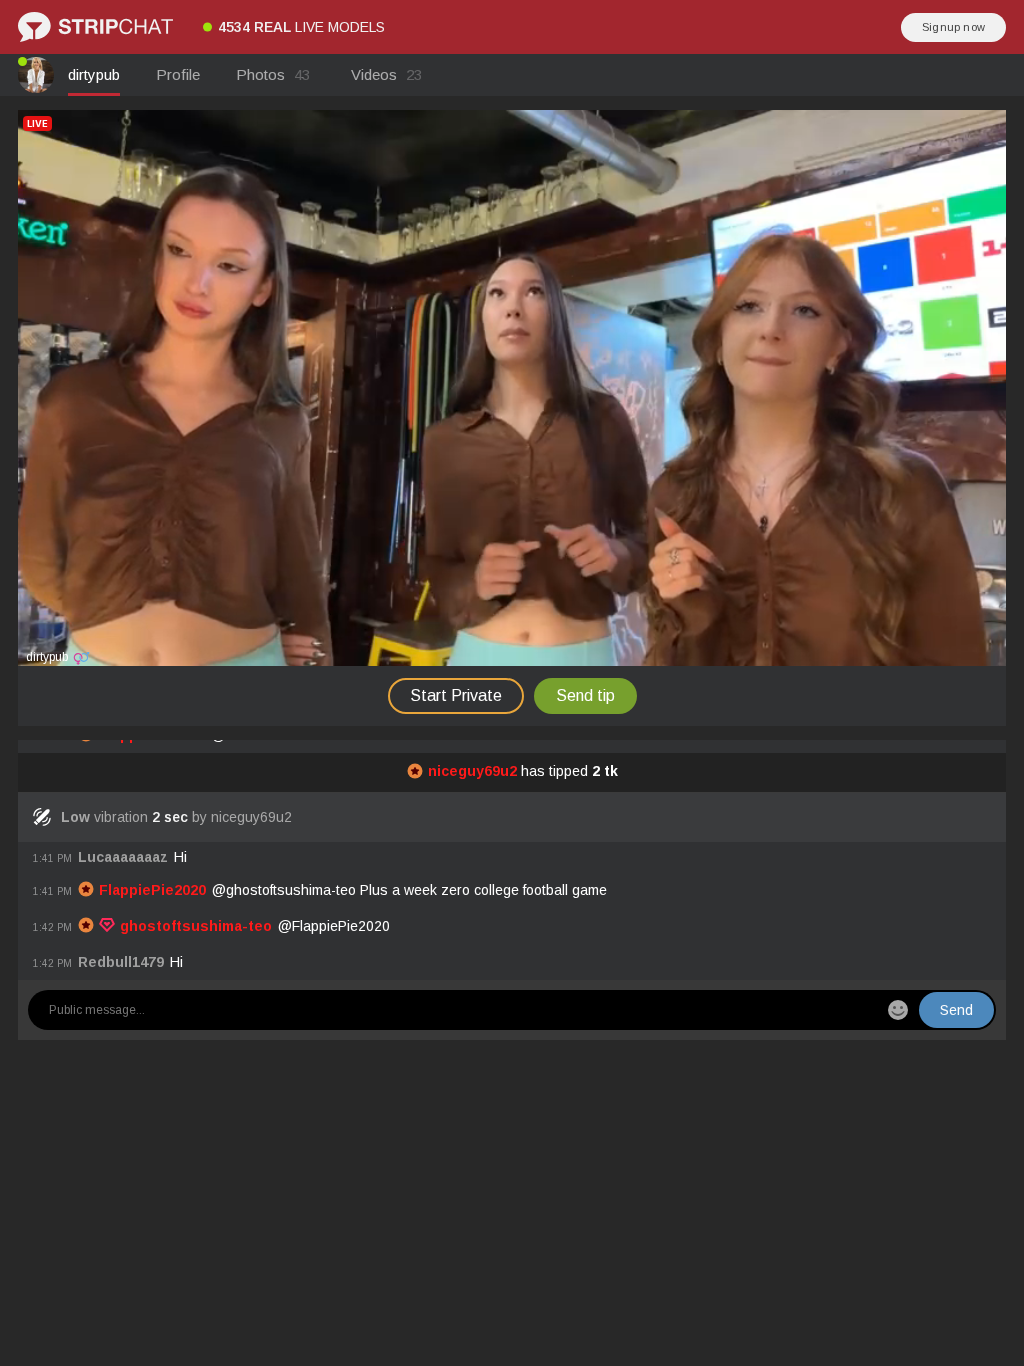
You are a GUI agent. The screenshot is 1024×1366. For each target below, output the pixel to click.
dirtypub (94, 74)
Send (956, 1010)
